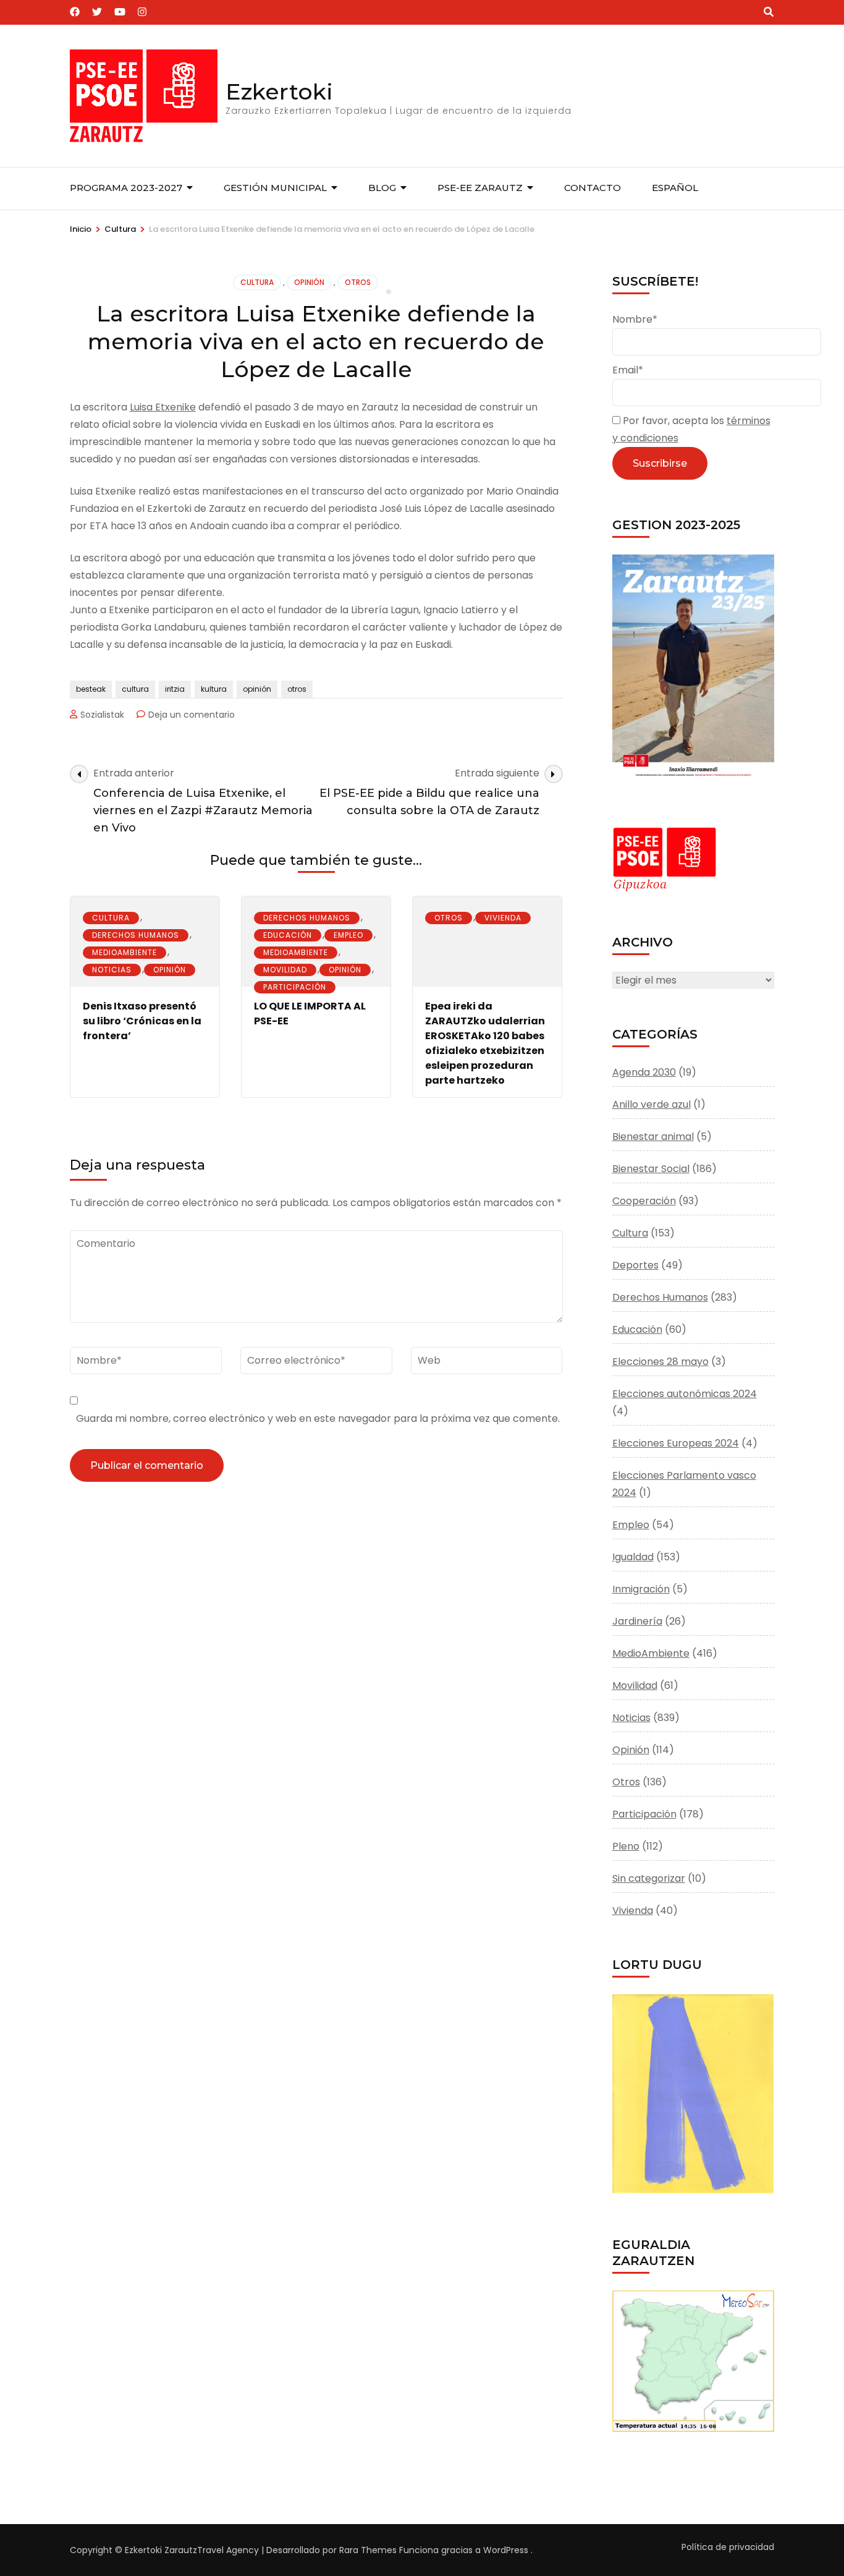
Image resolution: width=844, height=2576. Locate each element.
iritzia (175, 689)
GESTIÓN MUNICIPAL (275, 188)
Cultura (257, 282)
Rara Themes (368, 2550)
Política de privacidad (728, 2547)
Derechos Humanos (136, 935)
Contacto (593, 188)
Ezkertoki (279, 91)
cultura (135, 689)
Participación (295, 987)
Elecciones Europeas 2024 (676, 1443)
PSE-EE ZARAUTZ (480, 188)
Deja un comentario (192, 715)
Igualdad (633, 1557)
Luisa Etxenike (163, 407)
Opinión (309, 282)
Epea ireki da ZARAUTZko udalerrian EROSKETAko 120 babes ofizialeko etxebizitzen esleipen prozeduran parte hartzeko (485, 1043)
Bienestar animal (653, 1137)
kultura (214, 689)
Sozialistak (102, 715)
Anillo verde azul (652, 1104)
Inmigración (641, 1589)
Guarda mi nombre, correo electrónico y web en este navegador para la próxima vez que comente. (318, 1418)
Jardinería (637, 1621)
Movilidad (285, 970)
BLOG (382, 188)
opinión (257, 689)
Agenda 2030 (644, 1072)
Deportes (635, 1265)
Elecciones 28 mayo (660, 1362)
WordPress (506, 2550)
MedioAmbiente (124, 952)
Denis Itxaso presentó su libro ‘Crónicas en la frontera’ (142, 1021)
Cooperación (644, 1201)
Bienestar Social (651, 1169)
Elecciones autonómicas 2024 (685, 1394)
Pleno (626, 1846)
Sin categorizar (649, 1878)
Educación (288, 935)
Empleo (348, 935)
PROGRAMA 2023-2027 (126, 188)
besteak (91, 689)
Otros (358, 282)
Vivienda (503, 918)
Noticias (112, 970)
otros (297, 689)
